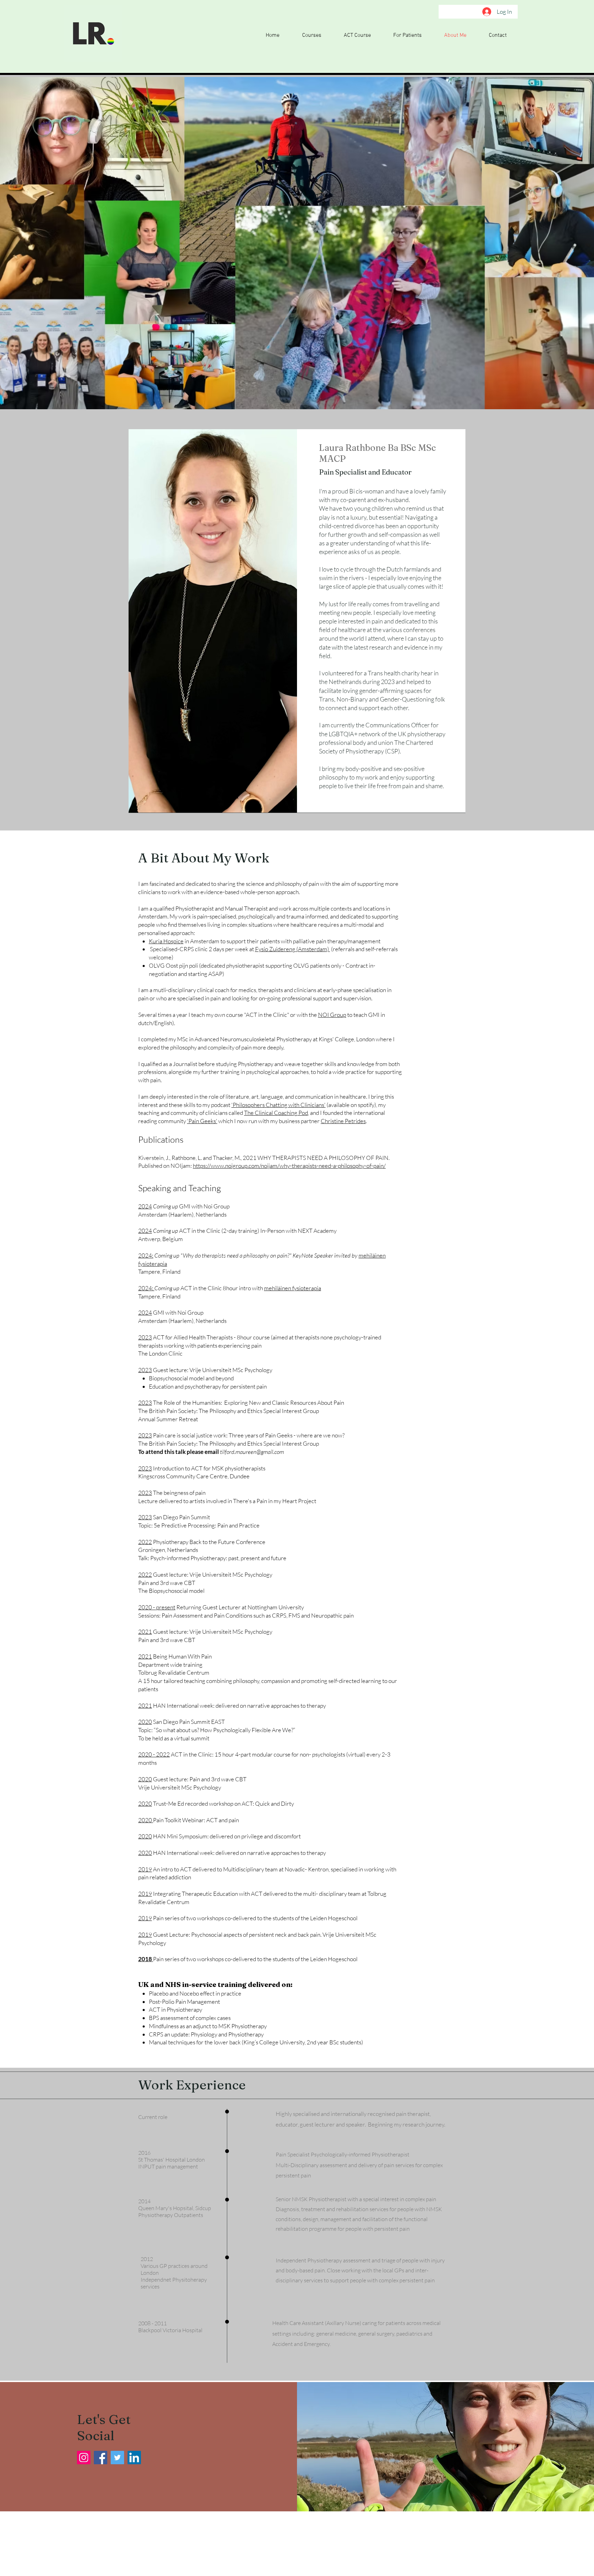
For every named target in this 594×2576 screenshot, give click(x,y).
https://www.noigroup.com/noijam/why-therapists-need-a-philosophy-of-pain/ (289, 1166)
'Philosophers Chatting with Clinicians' (278, 1105)
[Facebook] (101, 2458)
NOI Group (332, 1015)
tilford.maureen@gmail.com (252, 1452)
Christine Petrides (343, 1121)
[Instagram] (84, 2458)
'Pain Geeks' (202, 1121)
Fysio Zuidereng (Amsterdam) (293, 949)
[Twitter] (117, 2458)
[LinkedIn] (134, 2458)
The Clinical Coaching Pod (276, 1113)
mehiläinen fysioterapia (293, 1288)
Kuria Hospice (166, 941)
